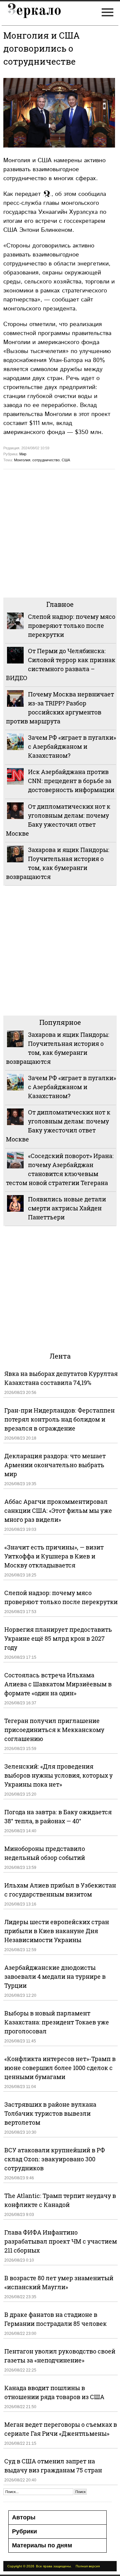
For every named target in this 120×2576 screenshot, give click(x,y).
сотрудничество (46, 460)
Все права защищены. (54, 2566)
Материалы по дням (42, 2545)
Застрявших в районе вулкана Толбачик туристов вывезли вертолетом (50, 2113)
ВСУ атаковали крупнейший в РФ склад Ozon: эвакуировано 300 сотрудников (55, 2159)
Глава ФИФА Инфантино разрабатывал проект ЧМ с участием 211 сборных (61, 2241)
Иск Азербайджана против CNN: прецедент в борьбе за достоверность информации (71, 781)
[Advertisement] (60, 533)
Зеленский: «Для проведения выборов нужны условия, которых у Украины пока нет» (58, 1775)
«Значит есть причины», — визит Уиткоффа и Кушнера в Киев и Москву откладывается (54, 1556)
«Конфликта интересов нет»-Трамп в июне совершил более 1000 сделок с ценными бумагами (60, 2068)
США (66, 460)
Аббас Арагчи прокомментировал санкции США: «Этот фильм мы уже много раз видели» (58, 1510)
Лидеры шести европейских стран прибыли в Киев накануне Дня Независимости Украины (57, 1931)
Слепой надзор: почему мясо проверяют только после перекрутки (72, 626)
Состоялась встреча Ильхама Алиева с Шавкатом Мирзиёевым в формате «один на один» (58, 1684)
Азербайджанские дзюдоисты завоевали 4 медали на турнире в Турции (55, 1976)
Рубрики (24, 2531)
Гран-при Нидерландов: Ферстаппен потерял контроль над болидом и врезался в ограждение (59, 1419)
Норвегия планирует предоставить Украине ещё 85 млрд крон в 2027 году (58, 1638)
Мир (23, 454)
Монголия (22, 460)
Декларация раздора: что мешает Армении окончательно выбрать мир (55, 1465)
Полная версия (88, 2566)
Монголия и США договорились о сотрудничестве (41, 48)
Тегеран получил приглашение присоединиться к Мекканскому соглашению (54, 1730)
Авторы (24, 2517)
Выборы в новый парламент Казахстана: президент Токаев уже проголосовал (57, 2022)
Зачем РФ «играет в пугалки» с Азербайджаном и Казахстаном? (72, 746)
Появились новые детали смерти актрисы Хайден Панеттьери (67, 1208)
